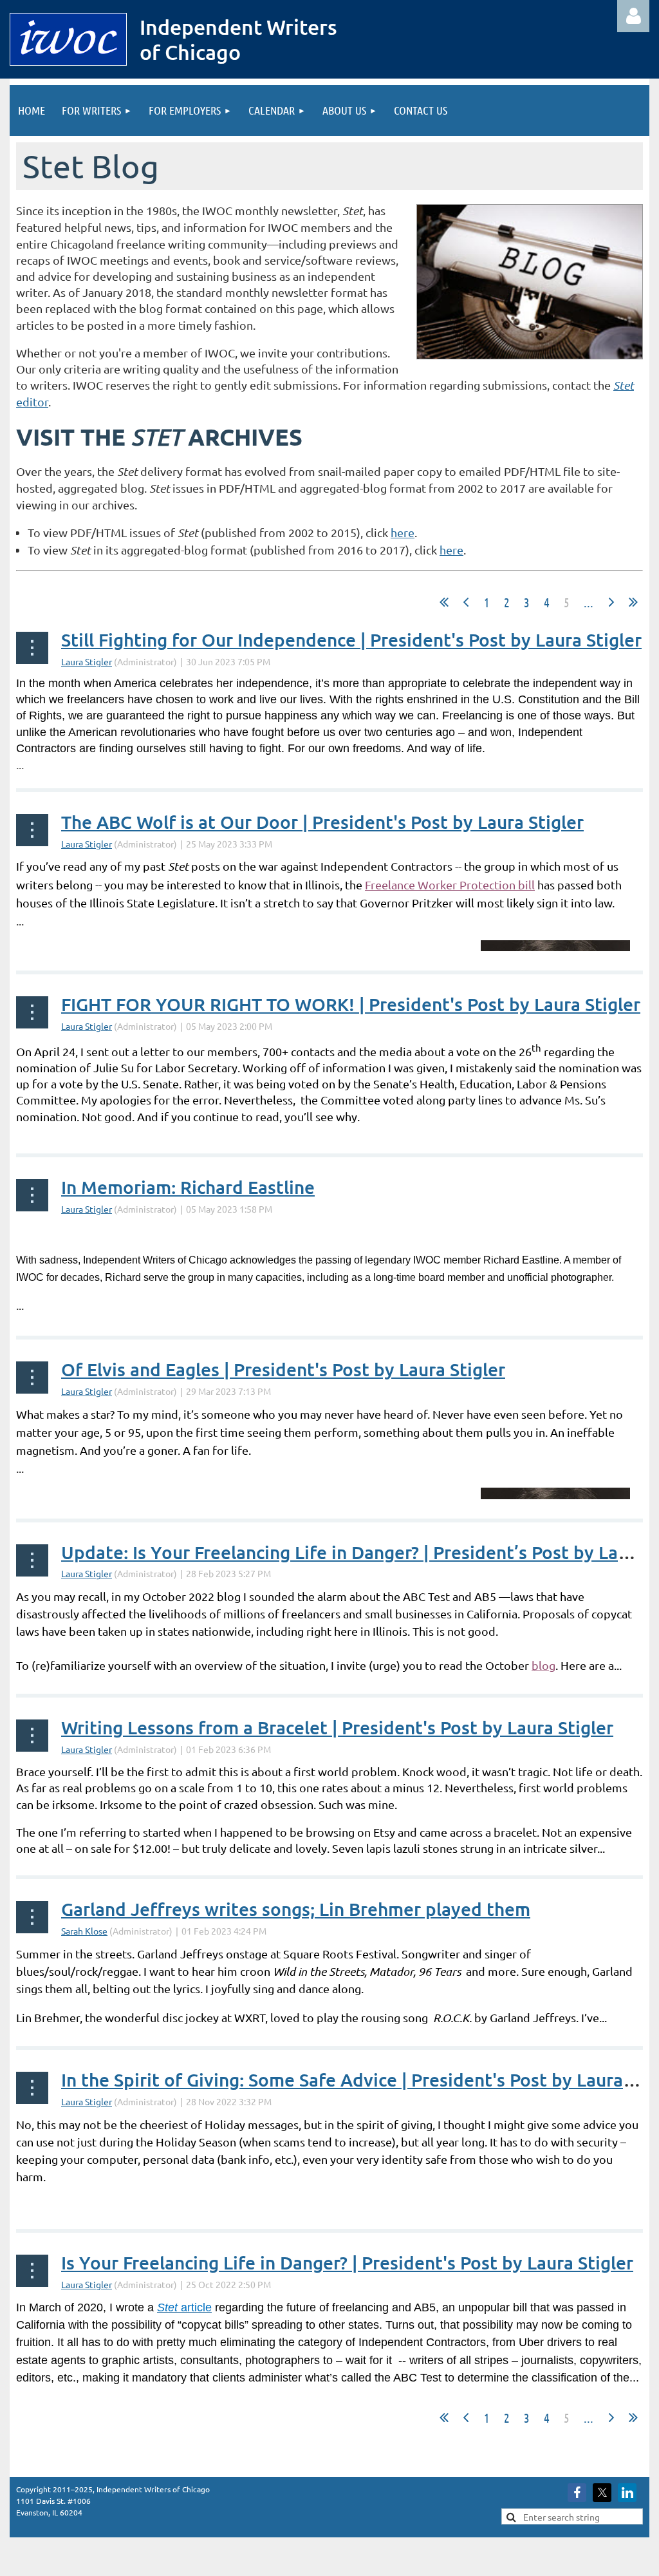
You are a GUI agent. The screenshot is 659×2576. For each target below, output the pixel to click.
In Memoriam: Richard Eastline (188, 1187)
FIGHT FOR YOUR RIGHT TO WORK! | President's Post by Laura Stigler (351, 1004)
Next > (611, 602)
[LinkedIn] (627, 2493)
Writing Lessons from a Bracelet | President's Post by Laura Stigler (337, 1727)
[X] (602, 2493)
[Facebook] (577, 2493)
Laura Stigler (87, 661)
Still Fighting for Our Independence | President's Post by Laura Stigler (351, 639)
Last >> (633, 602)
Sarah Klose (84, 1931)
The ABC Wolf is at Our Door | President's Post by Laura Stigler (322, 822)
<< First (444, 602)
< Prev (466, 602)
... (589, 602)
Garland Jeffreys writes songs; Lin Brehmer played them (296, 1909)
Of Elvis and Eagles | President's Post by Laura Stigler (283, 1369)
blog (543, 1665)
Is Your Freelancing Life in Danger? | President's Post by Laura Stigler (347, 2262)
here (403, 532)
